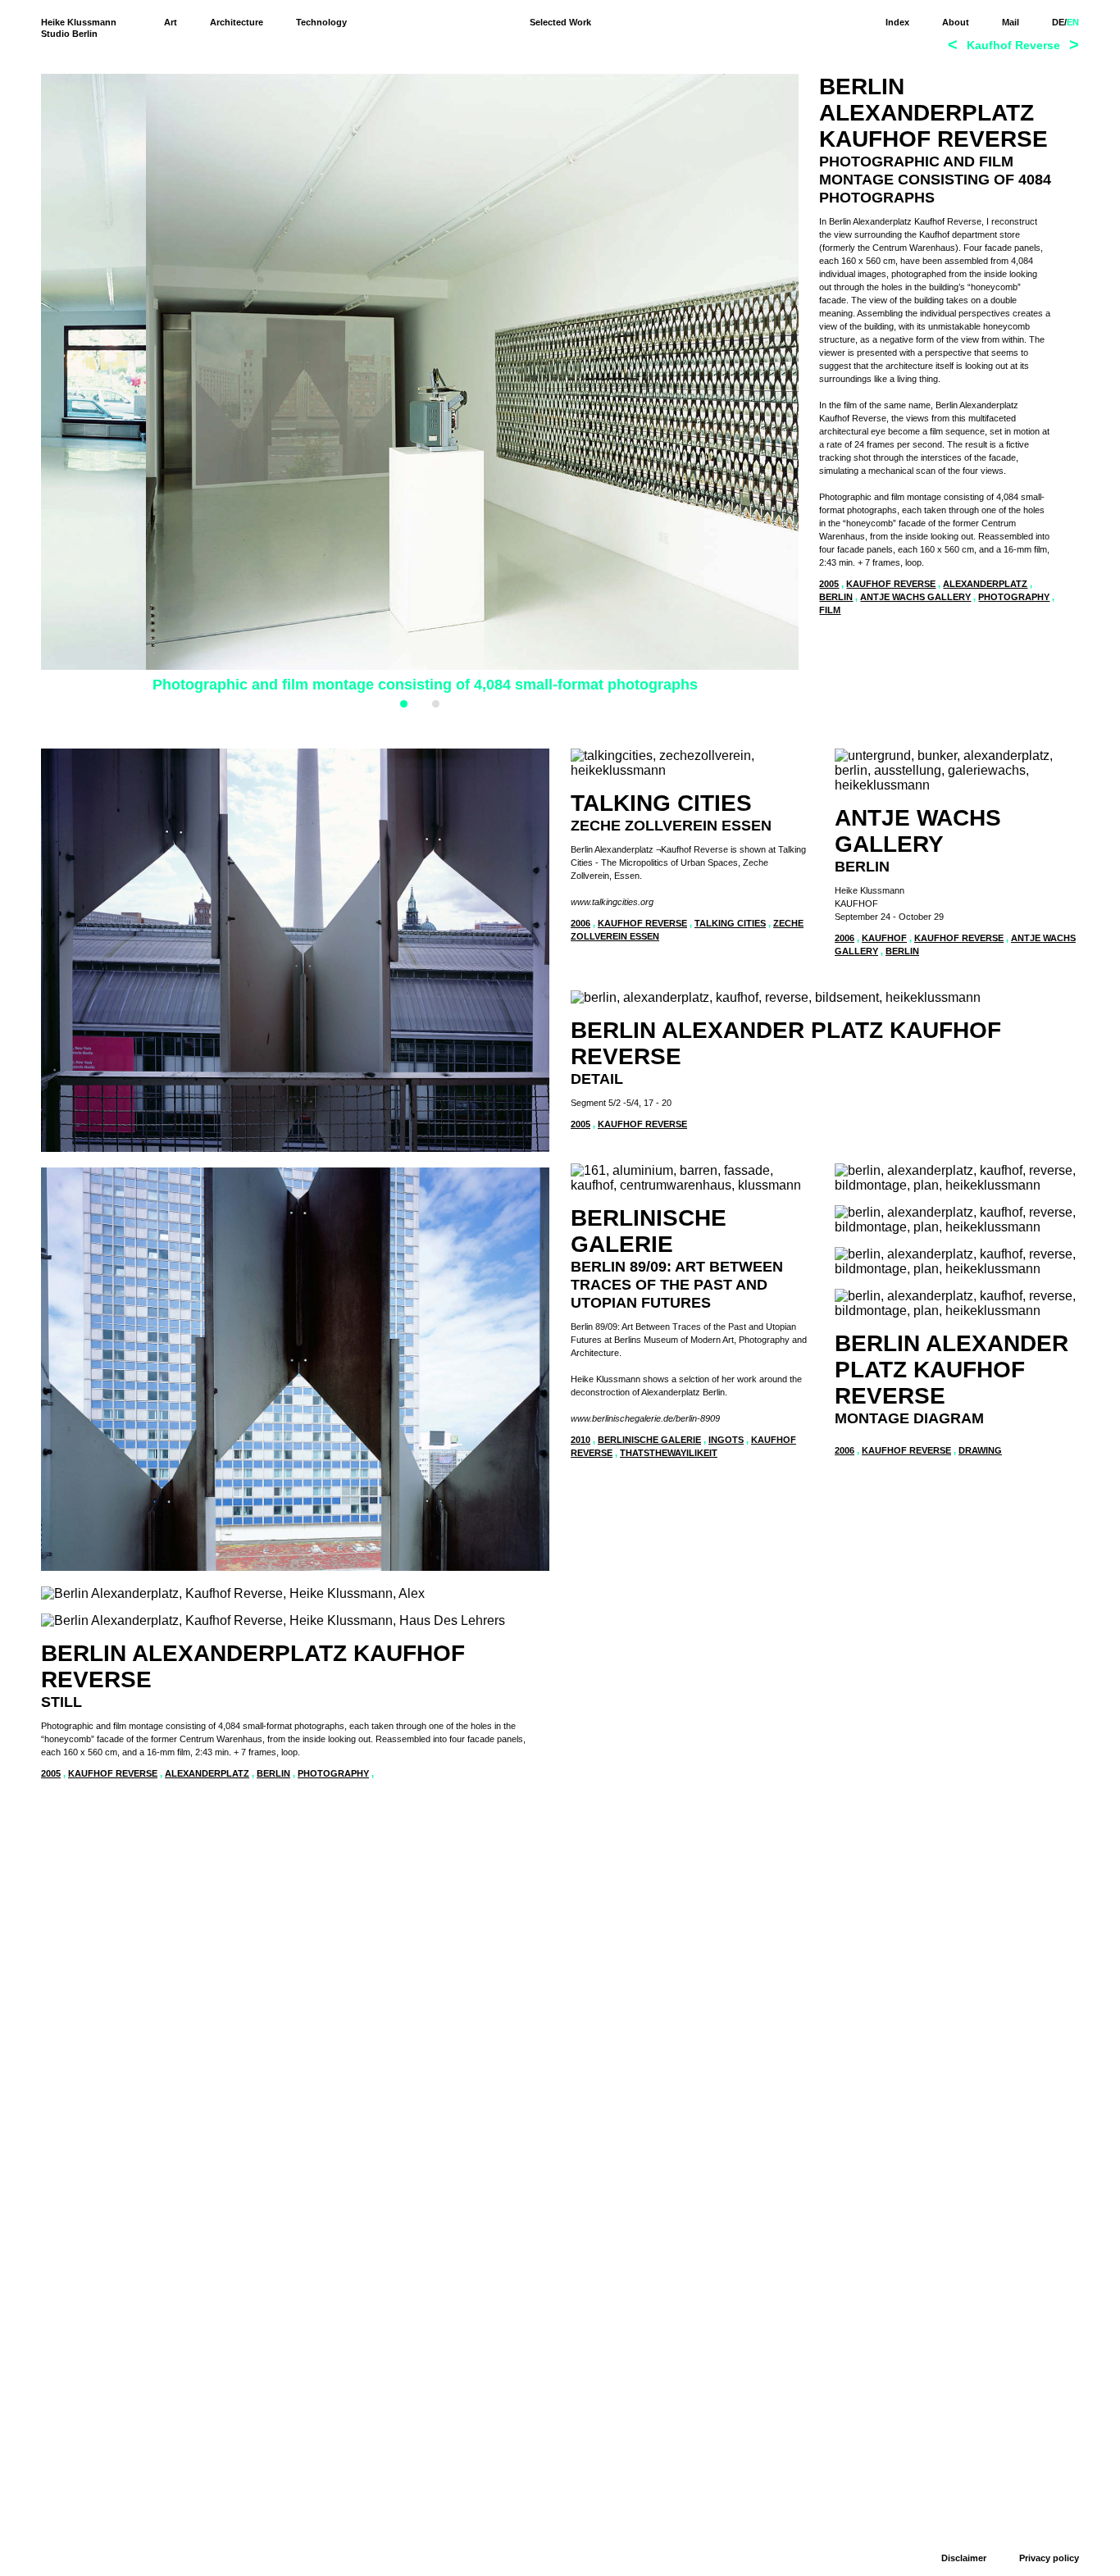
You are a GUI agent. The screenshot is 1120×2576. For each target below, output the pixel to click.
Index (897, 22)
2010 (580, 1440)
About (956, 22)
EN (1073, 22)
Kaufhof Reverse (891, 584)
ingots (726, 1440)
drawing (980, 1450)
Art (171, 22)
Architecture (237, 22)
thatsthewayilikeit (669, 1453)
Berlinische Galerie (649, 1440)
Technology (321, 22)
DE (1058, 22)
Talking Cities (730, 923)
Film (830, 610)
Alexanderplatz (985, 584)
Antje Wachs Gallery (915, 597)
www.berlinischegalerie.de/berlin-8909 (645, 1418)
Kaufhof (884, 938)
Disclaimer (964, 2558)
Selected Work (560, 22)
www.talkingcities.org (612, 902)
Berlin (836, 597)
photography (1014, 597)
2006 (580, 923)
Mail (1011, 22)
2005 (829, 584)
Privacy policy (1049, 2558)
